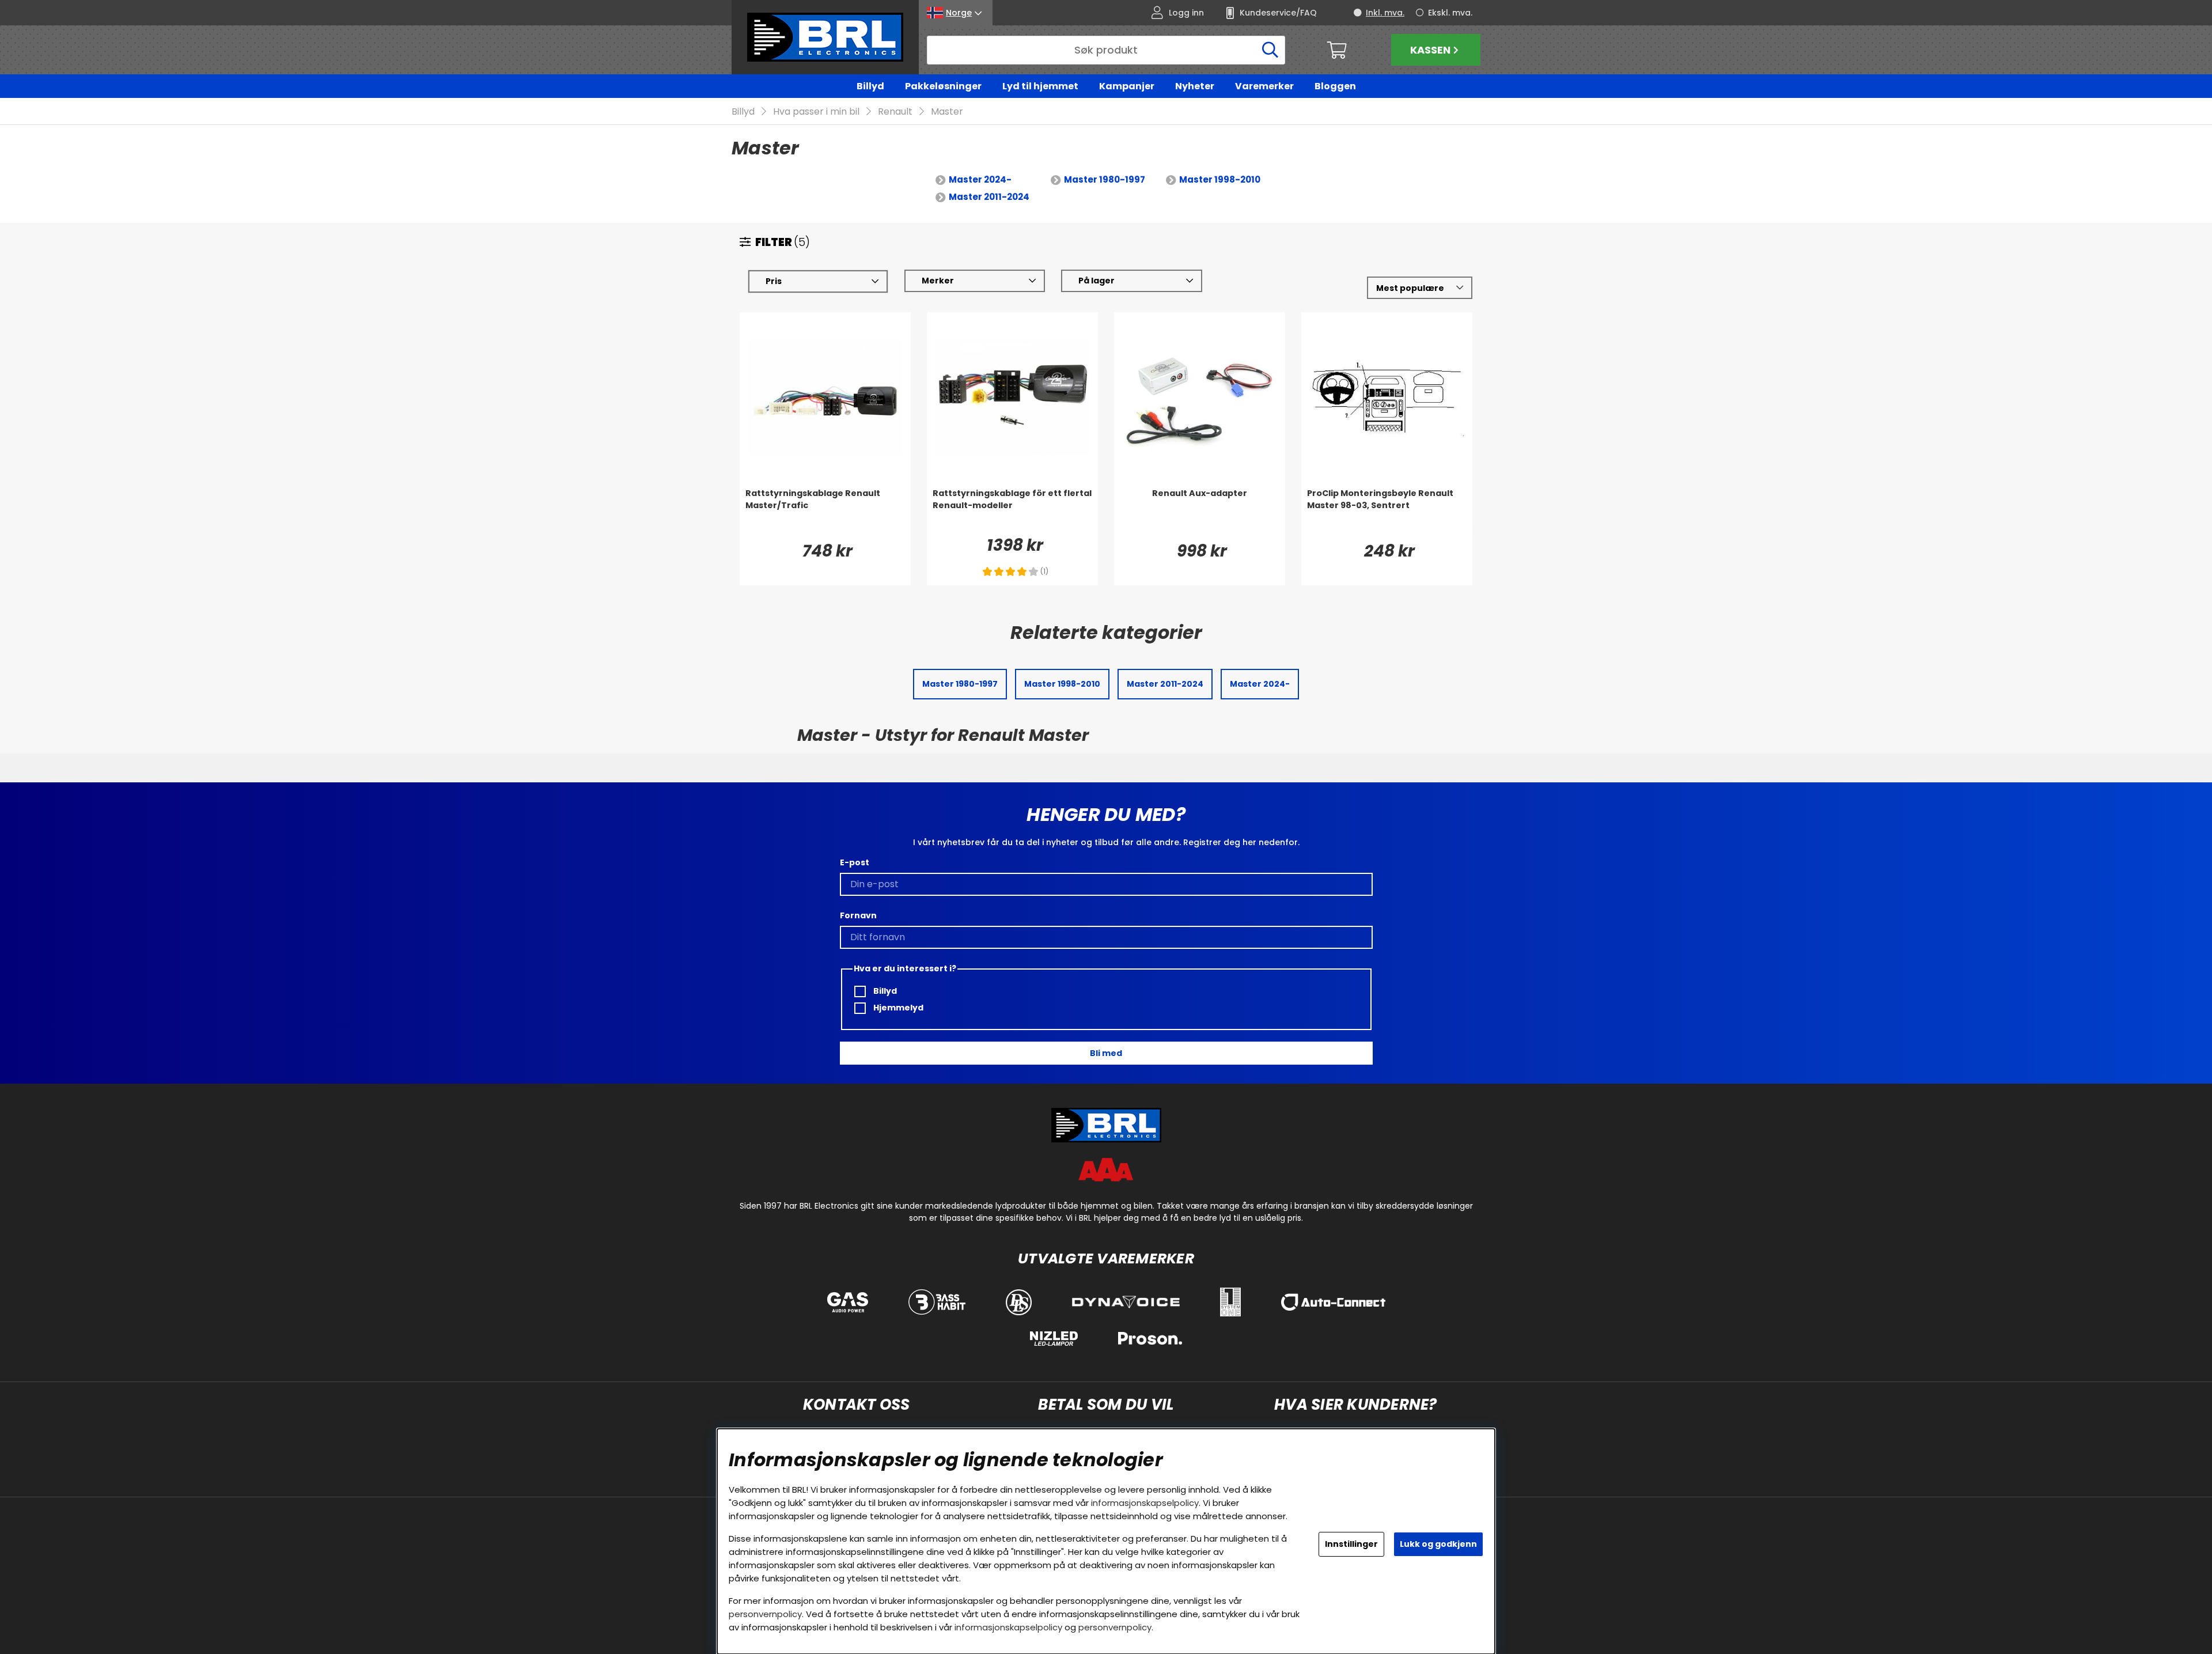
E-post (855, 862)
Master (947, 111)
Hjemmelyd (897, 1008)
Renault (895, 111)
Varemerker (1264, 86)
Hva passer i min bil (816, 111)
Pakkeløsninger (943, 86)
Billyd (870, 86)
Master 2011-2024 (989, 197)
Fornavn (858, 915)
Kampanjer (1127, 86)
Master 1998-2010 (1220, 179)
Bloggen (1335, 86)
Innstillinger (1351, 1544)
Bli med (1106, 1053)
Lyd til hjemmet (1040, 86)
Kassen (1430, 50)
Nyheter (1195, 86)
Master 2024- (980, 179)
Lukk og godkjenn (1438, 1544)
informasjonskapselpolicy (1145, 1503)
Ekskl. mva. (1450, 13)
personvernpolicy (765, 1614)
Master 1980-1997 (1105, 179)
